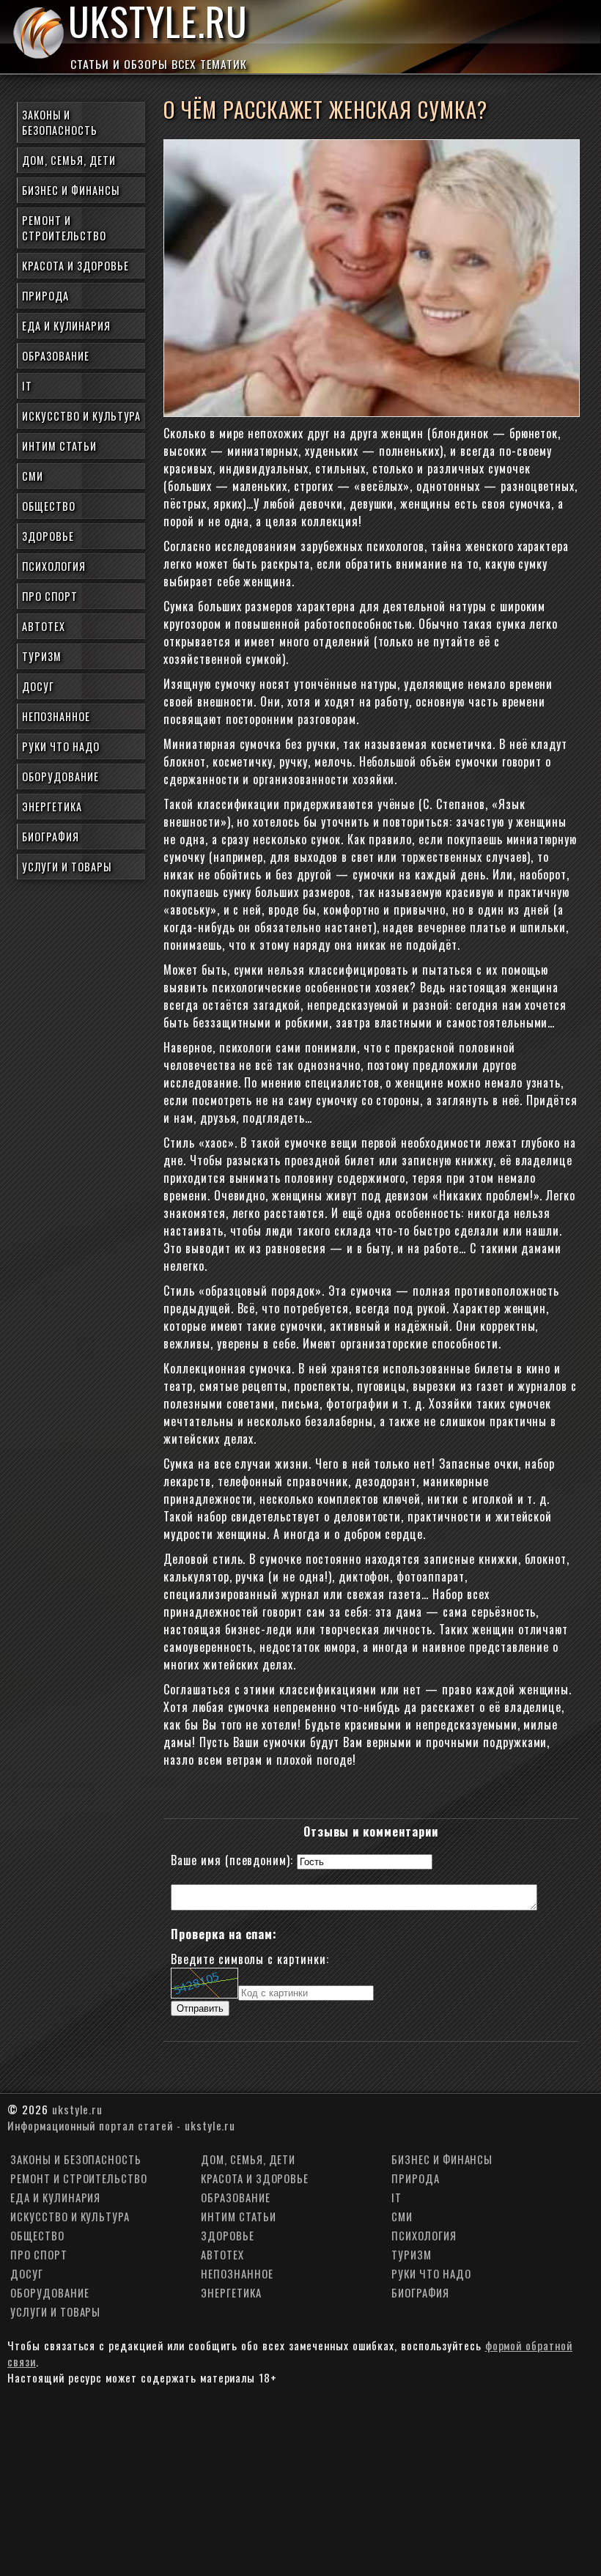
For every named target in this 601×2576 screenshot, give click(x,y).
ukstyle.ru (158, 26)
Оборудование (60, 776)
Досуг (38, 686)
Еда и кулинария (66, 326)
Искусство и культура (81, 416)
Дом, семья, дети (69, 160)
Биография (51, 837)
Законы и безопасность (60, 122)
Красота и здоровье (75, 266)
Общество (49, 506)
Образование (56, 356)
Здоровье (48, 536)
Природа (45, 296)
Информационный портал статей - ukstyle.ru (121, 2125)
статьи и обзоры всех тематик (159, 64)
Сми (33, 476)
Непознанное (56, 716)
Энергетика (52, 807)
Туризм (42, 656)
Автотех (44, 626)
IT (27, 386)
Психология (54, 566)
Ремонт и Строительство (64, 228)
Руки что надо (60, 746)
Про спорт (50, 596)
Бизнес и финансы (70, 190)
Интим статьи (59, 446)
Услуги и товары (66, 867)
